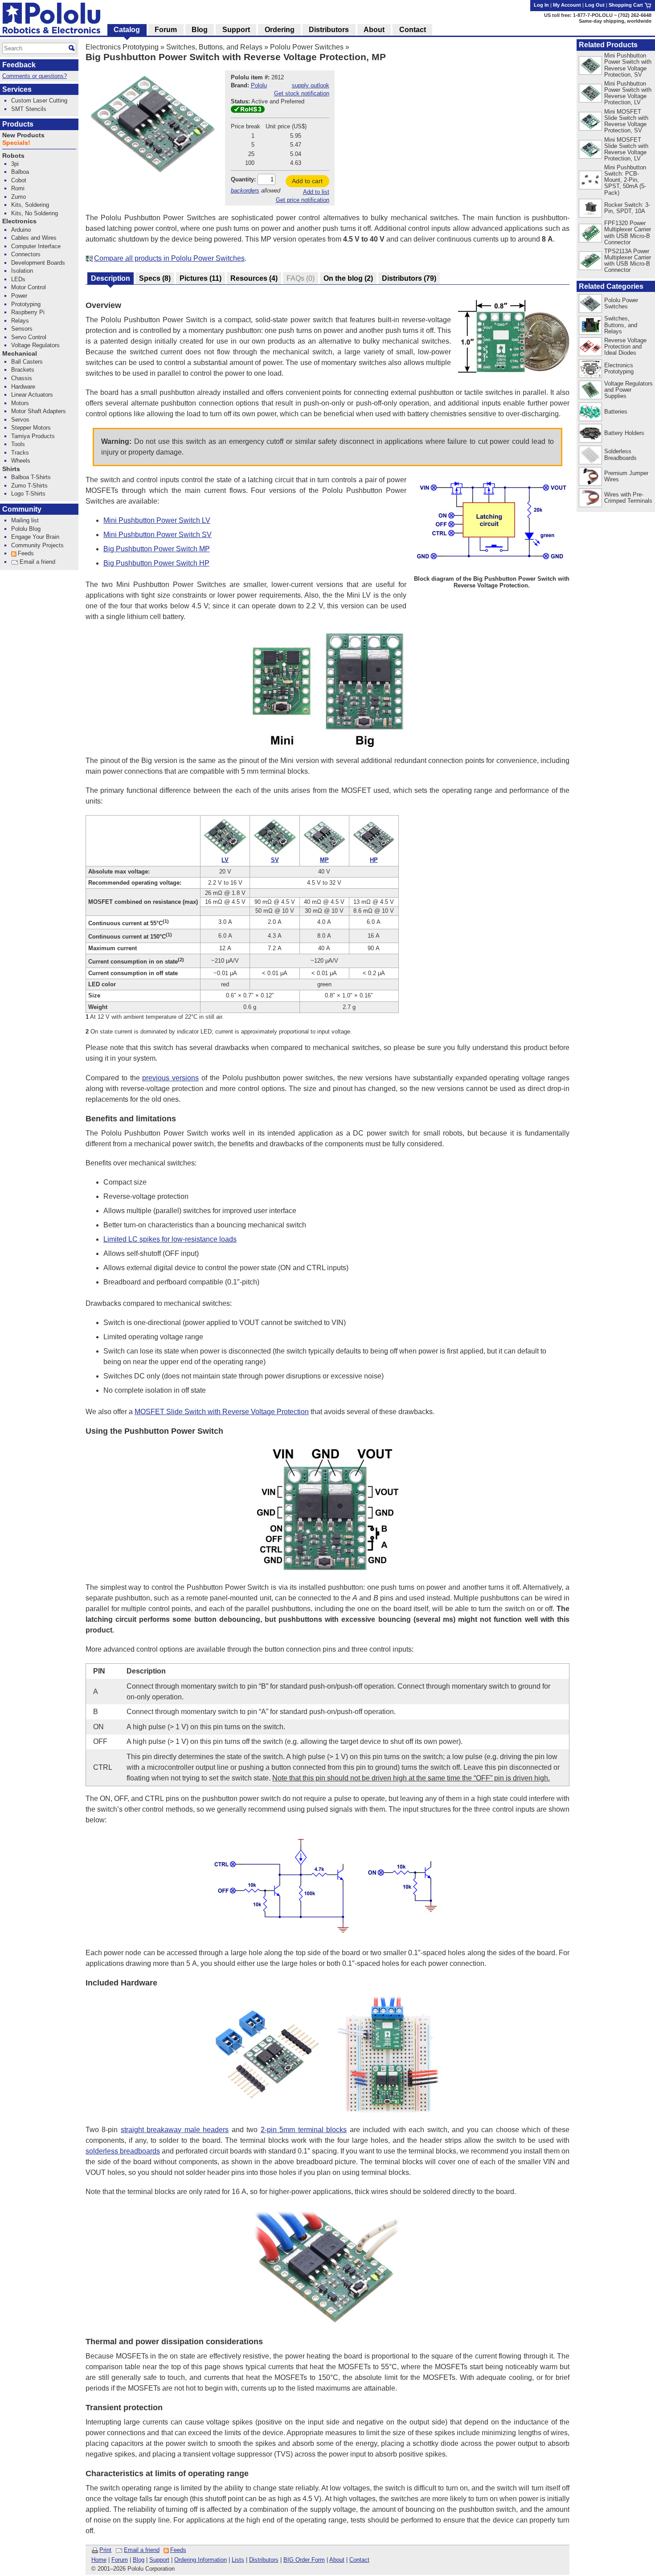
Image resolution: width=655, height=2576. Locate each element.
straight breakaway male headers (175, 2130)
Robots (13, 156)
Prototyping (26, 304)
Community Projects (37, 545)
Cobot (19, 180)
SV (275, 860)
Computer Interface (36, 246)
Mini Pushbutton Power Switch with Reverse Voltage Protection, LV (628, 93)
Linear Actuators (32, 395)
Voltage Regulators (35, 345)
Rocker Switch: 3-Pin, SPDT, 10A (627, 208)
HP (374, 860)
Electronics (19, 221)
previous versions (170, 1078)
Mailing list (25, 520)
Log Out (595, 5)
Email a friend (142, 2550)
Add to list (316, 192)
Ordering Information (201, 2560)
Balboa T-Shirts (31, 477)
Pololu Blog (26, 529)
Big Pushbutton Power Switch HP (156, 563)
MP (324, 860)
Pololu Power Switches (307, 47)
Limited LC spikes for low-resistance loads (170, 1239)
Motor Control (29, 287)
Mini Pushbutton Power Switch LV (157, 520)
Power (19, 296)
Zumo (18, 197)
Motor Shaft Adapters (39, 411)
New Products (23, 135)
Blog (139, 2560)
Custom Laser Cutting (39, 100)
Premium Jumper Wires (626, 476)
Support (159, 2560)
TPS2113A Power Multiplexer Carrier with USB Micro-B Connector (628, 260)
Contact (359, 2560)
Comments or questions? (35, 76)
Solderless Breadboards (620, 454)
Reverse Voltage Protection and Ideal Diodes (625, 347)
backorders (245, 191)
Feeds (178, 2550)
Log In (541, 5)
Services (17, 89)
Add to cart (307, 181)
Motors (20, 403)
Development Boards (38, 263)
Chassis (22, 378)
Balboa (20, 172)
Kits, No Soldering (35, 213)
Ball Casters (27, 362)
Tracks (20, 453)
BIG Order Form (304, 2560)
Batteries (616, 412)
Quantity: (243, 179)
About (337, 2560)
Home (99, 2560)
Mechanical (20, 354)
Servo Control (29, 337)
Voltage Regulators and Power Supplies (628, 390)
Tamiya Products (33, 436)
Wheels (21, 461)
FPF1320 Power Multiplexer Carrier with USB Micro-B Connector (628, 232)
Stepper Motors (31, 428)
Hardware (23, 387)
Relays (20, 321)
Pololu (259, 85)
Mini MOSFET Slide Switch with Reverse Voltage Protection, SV (626, 121)
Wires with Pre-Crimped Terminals (628, 498)
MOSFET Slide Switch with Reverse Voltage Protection (222, 1412)
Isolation (22, 271)
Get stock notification (302, 93)
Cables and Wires (34, 238)
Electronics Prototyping (122, 47)
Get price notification (303, 200)
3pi (15, 164)
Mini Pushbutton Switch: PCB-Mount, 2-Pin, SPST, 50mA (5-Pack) (625, 180)
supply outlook (311, 85)
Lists (238, 2560)
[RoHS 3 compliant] (248, 111)
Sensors (22, 329)
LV (225, 860)
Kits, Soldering (30, 205)
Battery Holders (624, 433)
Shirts (11, 469)
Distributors (264, 2560)
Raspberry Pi (28, 312)
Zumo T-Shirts (29, 486)
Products (18, 124)
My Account (567, 5)
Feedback (19, 65)
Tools (18, 444)
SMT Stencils (29, 109)
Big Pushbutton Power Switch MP (157, 549)
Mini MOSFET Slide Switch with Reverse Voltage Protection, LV (626, 149)
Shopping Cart (626, 5)
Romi (18, 188)
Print (105, 2550)
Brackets (23, 370)
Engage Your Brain (35, 537)
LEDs (18, 279)
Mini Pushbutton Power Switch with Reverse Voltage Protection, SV (628, 65)
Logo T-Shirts (28, 494)
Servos (20, 420)
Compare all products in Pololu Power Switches (169, 258)
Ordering (280, 30)
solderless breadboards (123, 2151)
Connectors (26, 254)
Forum (120, 2560)
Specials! (16, 143)
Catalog (127, 30)
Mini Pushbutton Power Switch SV (158, 535)
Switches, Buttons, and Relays (214, 47)
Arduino (21, 230)
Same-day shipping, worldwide (615, 21)
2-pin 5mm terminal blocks (304, 2130)
